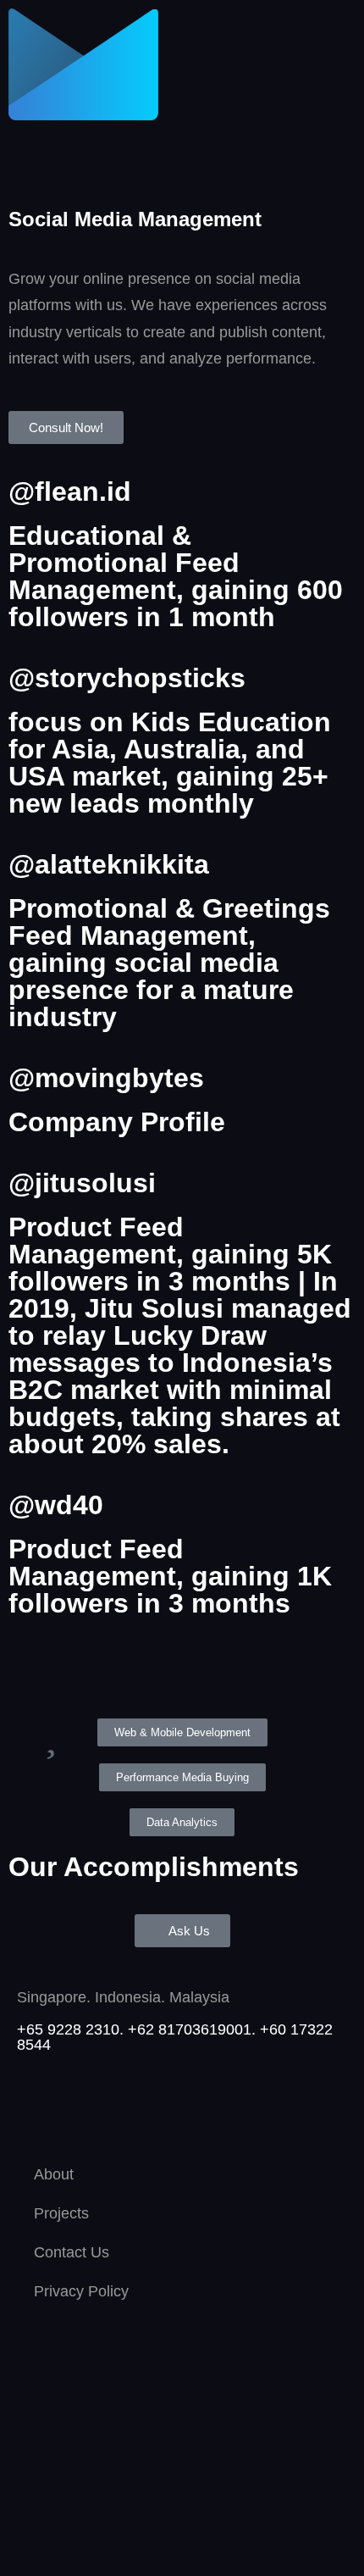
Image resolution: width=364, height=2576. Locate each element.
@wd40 (56, 1505)
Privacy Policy (81, 2291)
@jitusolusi (82, 1183)
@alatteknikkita (109, 864)
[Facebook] (131, 2107)
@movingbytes (106, 1078)
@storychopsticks (127, 678)
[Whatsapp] (38, 2107)
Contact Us (72, 2252)
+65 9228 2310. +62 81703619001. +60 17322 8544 (175, 2037)
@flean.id (70, 491)
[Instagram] (85, 2107)
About (54, 2174)
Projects (61, 2213)
